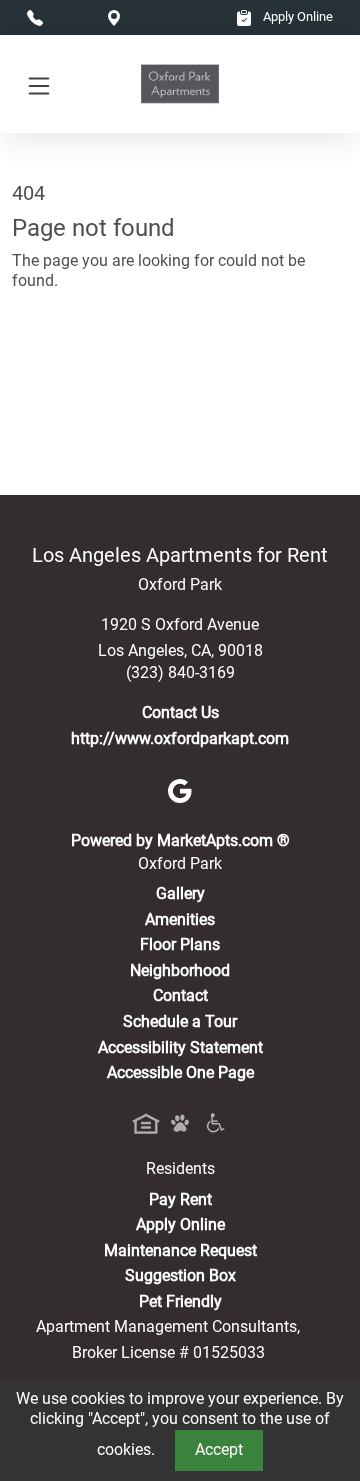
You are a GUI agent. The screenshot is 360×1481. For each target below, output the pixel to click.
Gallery (180, 893)
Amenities (180, 919)
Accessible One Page (180, 1072)
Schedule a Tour (180, 1021)
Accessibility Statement (180, 1047)
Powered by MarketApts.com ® (180, 840)
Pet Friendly (180, 1301)
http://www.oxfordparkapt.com (180, 738)
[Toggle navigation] (39, 84)
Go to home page (72, 368)
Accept (219, 1449)
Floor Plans (180, 944)
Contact (180, 995)
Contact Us (180, 712)
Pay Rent (180, 1199)
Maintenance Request (180, 1250)
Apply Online (296, 16)
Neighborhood (180, 970)
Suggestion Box (180, 1275)
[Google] (180, 789)
